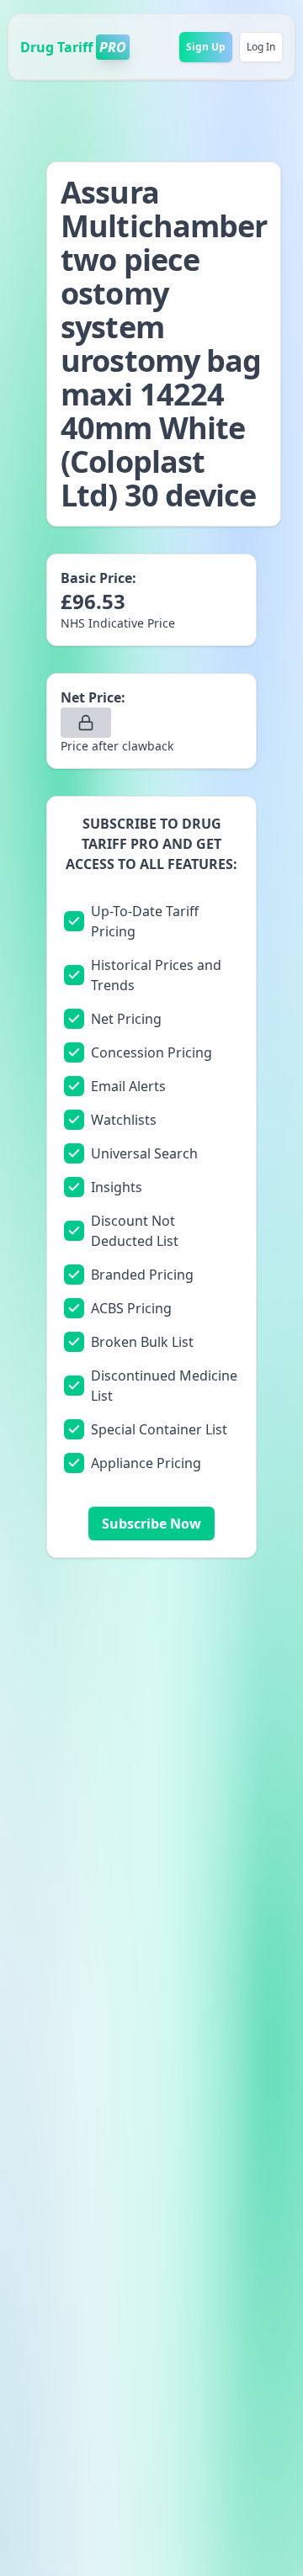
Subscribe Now (151, 1524)
